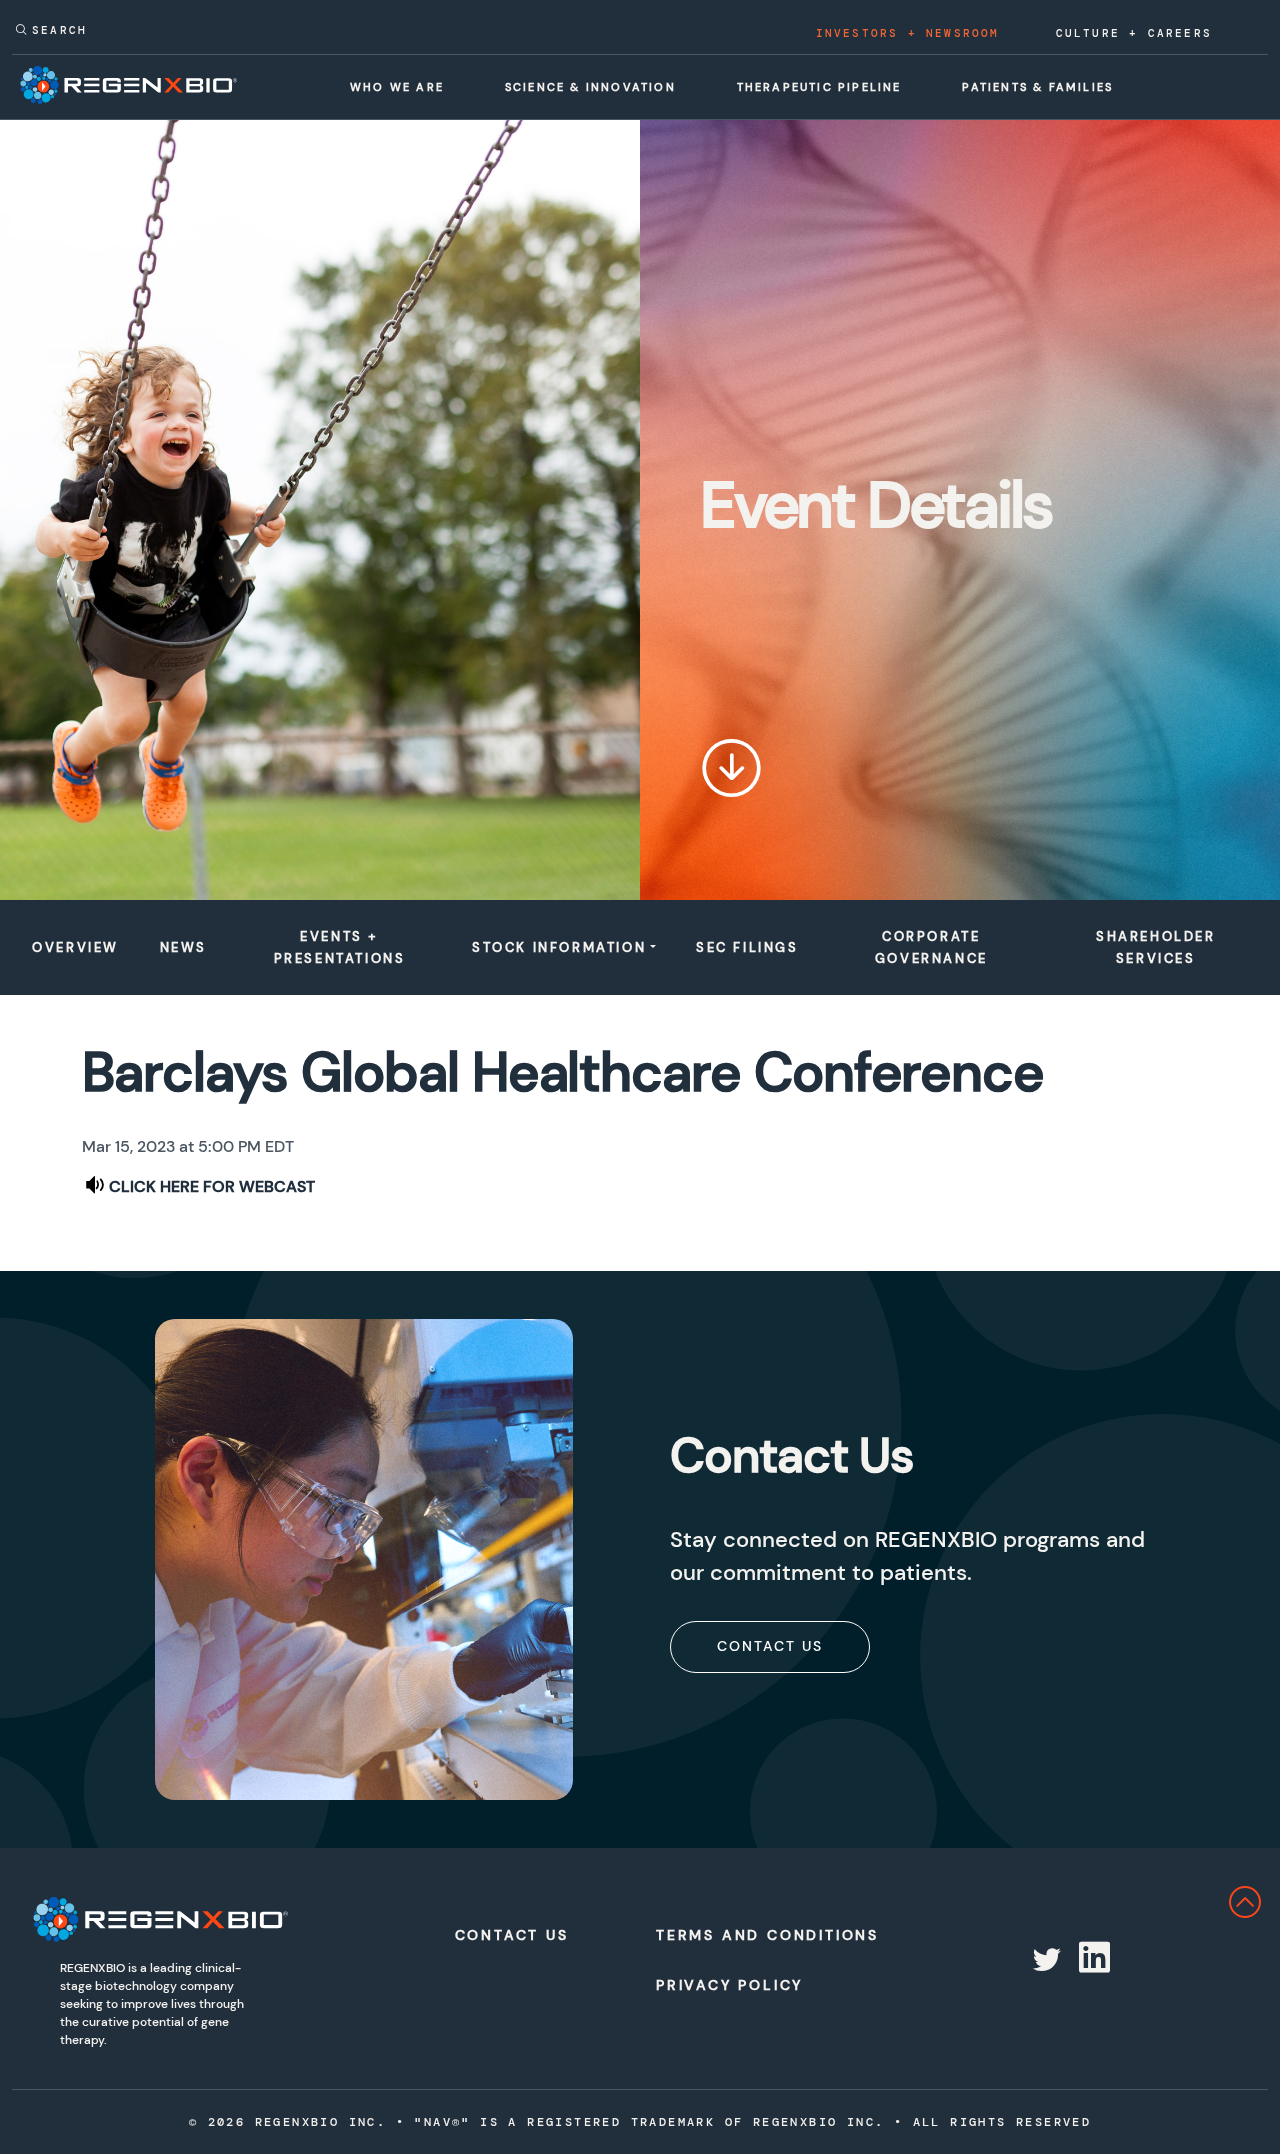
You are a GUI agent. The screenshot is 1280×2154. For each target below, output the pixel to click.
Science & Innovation (590, 87)
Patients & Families (1037, 87)
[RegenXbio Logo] (160, 1919)
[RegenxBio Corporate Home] (128, 85)
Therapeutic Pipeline (819, 87)
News (183, 947)
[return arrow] (1264, 1901)
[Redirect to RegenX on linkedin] (1092, 1960)
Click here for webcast (212, 1186)
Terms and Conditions (748, 1935)
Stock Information (559, 947)
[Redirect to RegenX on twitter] (1045, 1960)
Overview (75, 947)
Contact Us (770, 1646)
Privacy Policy (729, 1985)
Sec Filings (747, 947)
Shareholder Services (1156, 947)
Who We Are (397, 87)
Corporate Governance (931, 947)
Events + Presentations (340, 947)
